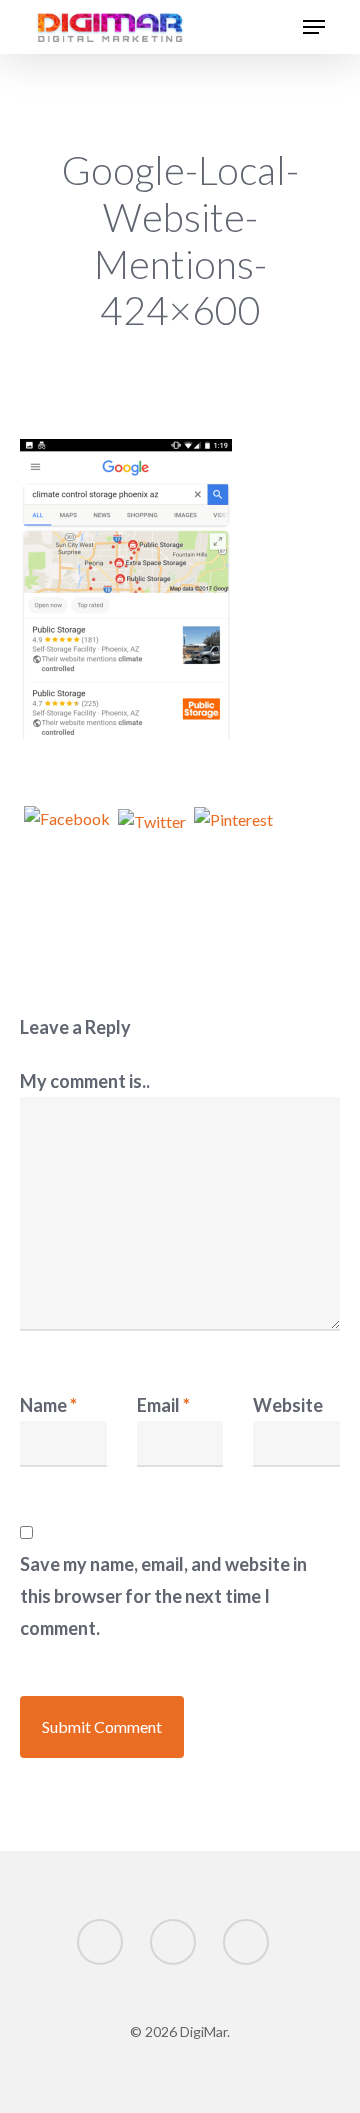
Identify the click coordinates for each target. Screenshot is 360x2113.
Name (48, 1405)
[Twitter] (152, 831)
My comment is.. (85, 1081)
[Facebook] (67, 831)
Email (163, 1405)
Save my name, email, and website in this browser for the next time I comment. (163, 1596)
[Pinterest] (233, 831)
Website (288, 1405)
